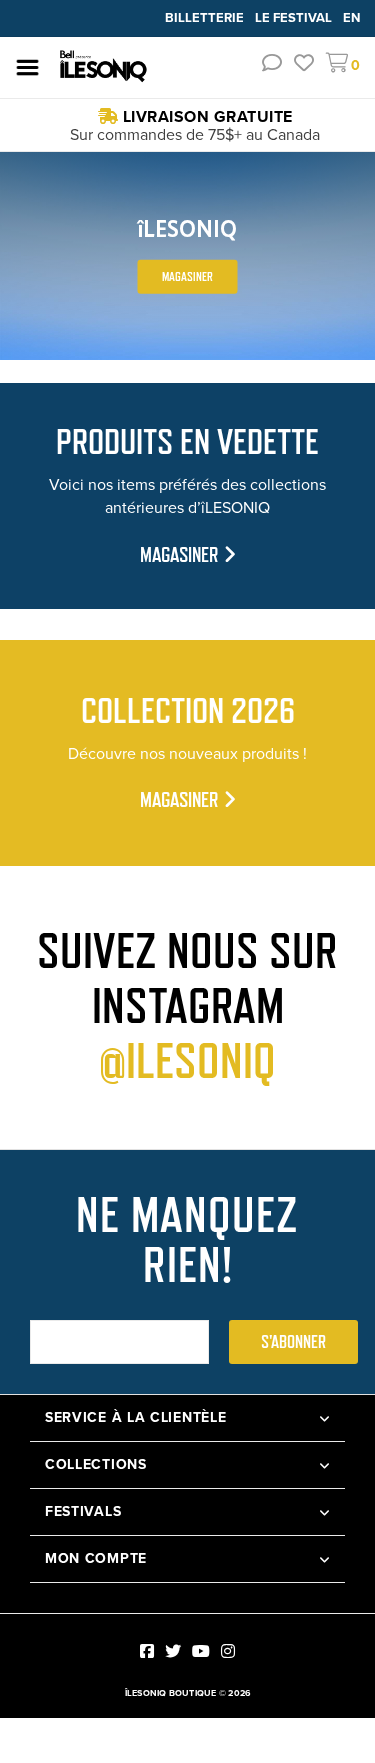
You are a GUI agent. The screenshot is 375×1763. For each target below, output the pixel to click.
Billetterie (206, 17)
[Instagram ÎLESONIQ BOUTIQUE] (228, 1651)
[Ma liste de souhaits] (304, 65)
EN (351, 17)
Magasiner (187, 275)
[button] (272, 65)
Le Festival (295, 17)
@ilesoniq (187, 1061)
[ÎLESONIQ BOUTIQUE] (104, 66)
